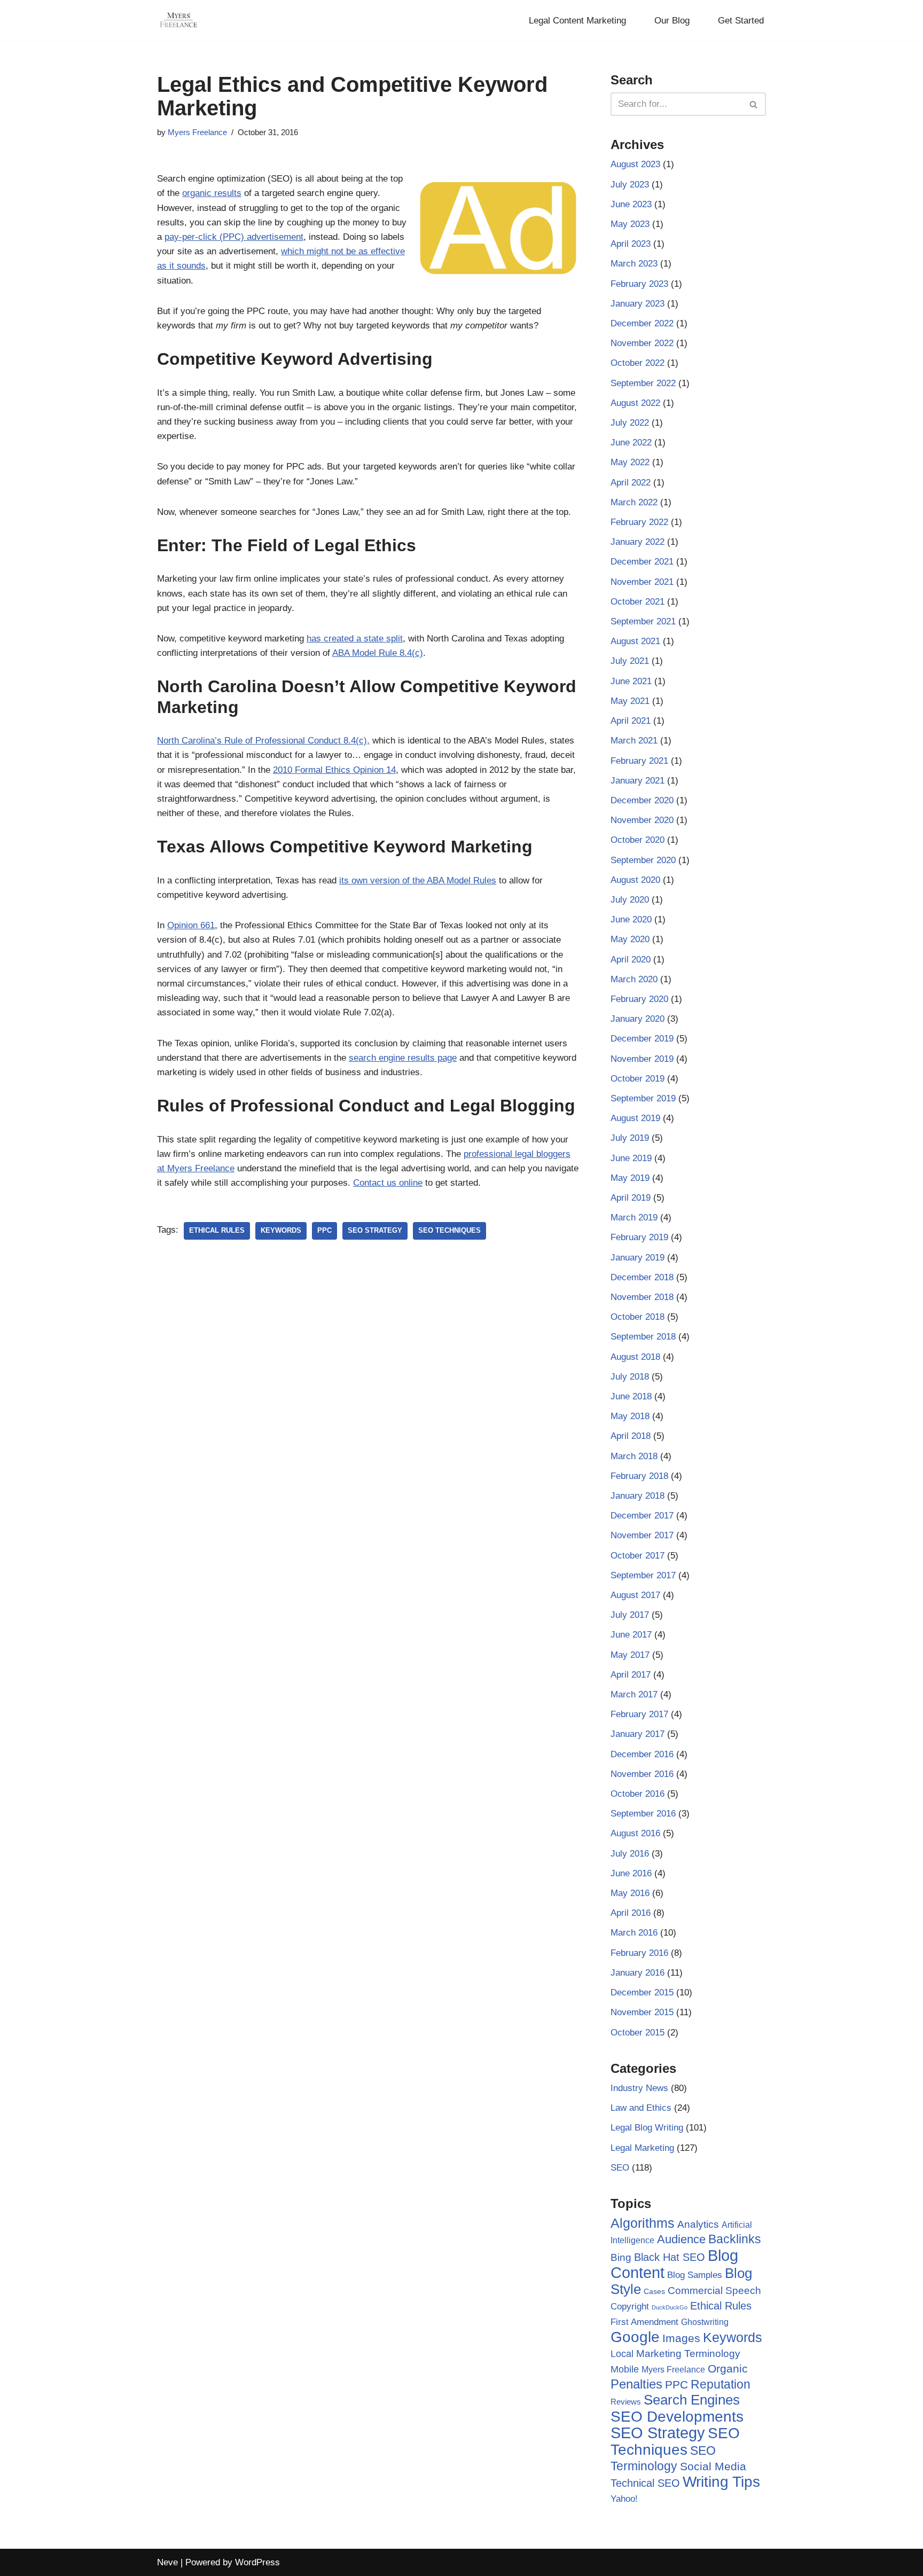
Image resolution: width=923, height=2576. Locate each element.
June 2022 (631, 443)
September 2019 (643, 1098)
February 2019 (639, 1237)
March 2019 (634, 1217)
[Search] (754, 104)
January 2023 (638, 304)
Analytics (698, 2224)
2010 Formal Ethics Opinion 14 (334, 770)
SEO (620, 2168)
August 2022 (635, 403)
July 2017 (630, 1615)
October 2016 (638, 1794)
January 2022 (638, 542)
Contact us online (388, 1183)
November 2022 (642, 343)
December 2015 (642, 1992)
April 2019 (631, 1198)
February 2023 (639, 284)
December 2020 (642, 800)
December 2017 (642, 1516)
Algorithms (643, 2223)
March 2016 (634, 1933)
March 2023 (634, 264)
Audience (681, 2240)
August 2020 (635, 880)
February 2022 (639, 522)
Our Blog (672, 21)
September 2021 (643, 621)
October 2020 (638, 840)
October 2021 (638, 602)
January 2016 (638, 1973)
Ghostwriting (705, 2322)
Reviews (626, 2402)
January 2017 (638, 1734)
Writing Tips (721, 2482)
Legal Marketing (642, 2148)
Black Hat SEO (670, 2257)
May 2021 (630, 701)
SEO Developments (677, 2417)
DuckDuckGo (670, 2307)
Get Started (741, 21)
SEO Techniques (449, 1230)
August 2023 (635, 164)
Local (622, 2354)
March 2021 (634, 741)
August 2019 (635, 1118)
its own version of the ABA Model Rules (418, 880)
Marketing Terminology (688, 2354)
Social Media (713, 2466)
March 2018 (634, 1456)
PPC (324, 1230)
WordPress (257, 2562)
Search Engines (692, 2400)
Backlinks (735, 2239)
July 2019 (630, 1138)
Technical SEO (645, 2483)
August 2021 (635, 641)
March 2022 (634, 502)
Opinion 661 (191, 925)
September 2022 (643, 383)
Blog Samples (695, 2275)
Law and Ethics (641, 2108)
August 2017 (635, 1595)
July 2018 (630, 1377)
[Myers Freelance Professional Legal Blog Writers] (178, 20)
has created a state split (355, 639)
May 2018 (630, 1416)
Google (635, 2337)
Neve (167, 2562)
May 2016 (630, 1893)
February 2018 (639, 1476)
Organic (728, 2368)
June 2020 (631, 919)
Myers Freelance (197, 132)
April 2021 (631, 721)
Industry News (639, 2088)
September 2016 (643, 1814)
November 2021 (642, 582)
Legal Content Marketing (577, 21)
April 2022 (631, 483)
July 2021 (630, 661)
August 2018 (635, 1357)
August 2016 (635, 1833)
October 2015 (638, 2033)
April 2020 (631, 960)
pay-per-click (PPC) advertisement (234, 237)
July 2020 (630, 900)
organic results (212, 193)
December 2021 (642, 562)
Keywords (281, 1230)
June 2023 (631, 204)
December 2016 (642, 1754)
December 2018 (642, 1277)
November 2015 (642, 2012)
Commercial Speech (714, 2291)
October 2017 (638, 1556)
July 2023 (630, 185)
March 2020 (634, 979)
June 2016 (631, 1873)
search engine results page (403, 1058)
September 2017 (643, 1575)
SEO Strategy (375, 1230)
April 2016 (631, 1913)
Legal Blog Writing (647, 2128)
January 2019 (638, 1258)
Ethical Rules (217, 1230)
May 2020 (630, 939)
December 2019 (642, 1039)
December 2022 (642, 323)
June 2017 (631, 1635)
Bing (621, 2257)
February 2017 (639, 1714)
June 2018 (631, 1396)
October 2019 (638, 1079)
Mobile (625, 2369)
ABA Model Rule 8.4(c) (378, 653)
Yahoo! (624, 2499)
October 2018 (638, 1317)
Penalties (636, 2384)
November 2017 (642, 1535)
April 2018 (631, 1436)
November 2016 (642, 1774)
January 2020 (638, 1019)
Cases (654, 2291)
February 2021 (639, 761)
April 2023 (631, 244)
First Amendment (644, 2322)
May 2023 (630, 224)
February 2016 (639, 1953)
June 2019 (631, 1158)
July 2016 (630, 1854)
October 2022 (638, 363)
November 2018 (642, 1297)
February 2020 (639, 999)
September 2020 (643, 860)
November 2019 (642, 1059)
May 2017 (630, 1655)
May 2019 (630, 1178)
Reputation (721, 2384)
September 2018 (643, 1337)
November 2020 (642, 820)
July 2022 (630, 423)
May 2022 (630, 462)
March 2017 (634, 1694)
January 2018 (638, 1496)
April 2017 (631, 1675)
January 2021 (638, 781)
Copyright (630, 2307)
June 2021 (631, 681)
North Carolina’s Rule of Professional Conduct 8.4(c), (263, 741)
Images (681, 2338)
